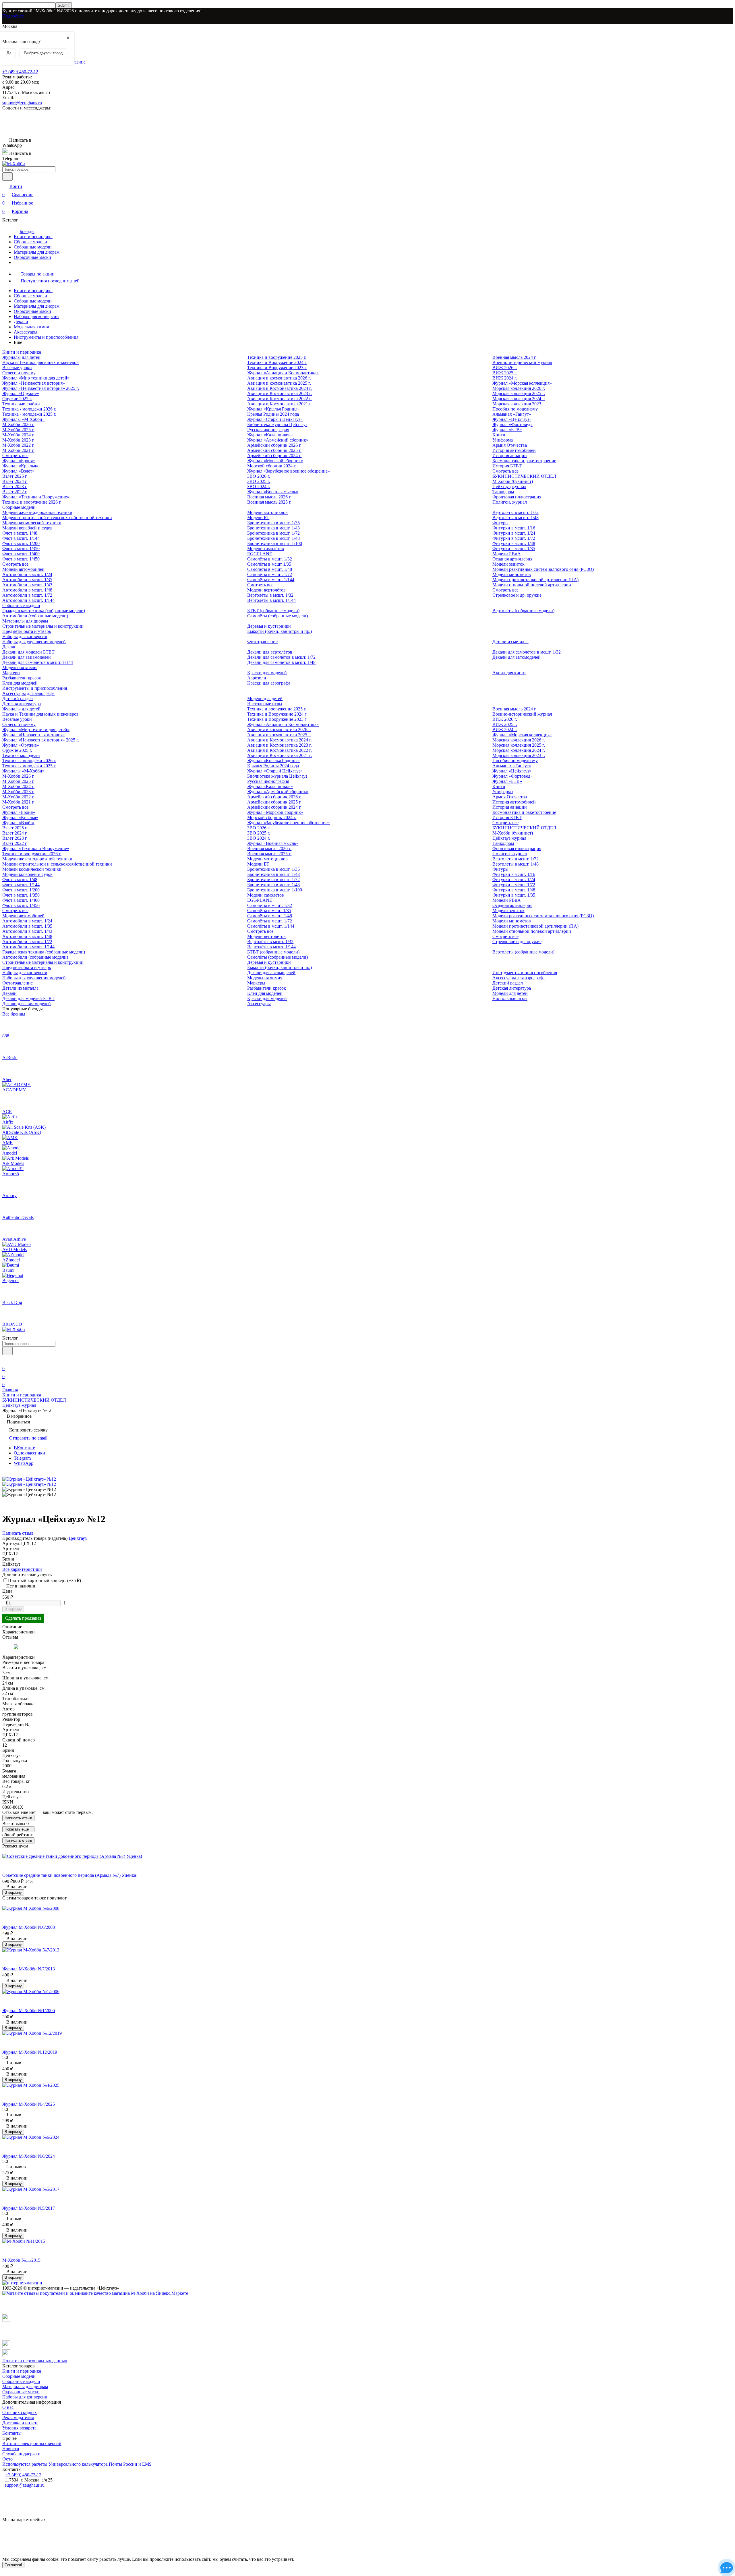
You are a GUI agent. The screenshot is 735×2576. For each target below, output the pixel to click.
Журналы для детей (21, 357)
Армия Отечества (510, 445)
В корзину (13, 1609)
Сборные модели (30, 242)
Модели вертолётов (266, 590)
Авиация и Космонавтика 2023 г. (280, 393)
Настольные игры (265, 704)
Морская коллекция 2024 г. (519, 399)
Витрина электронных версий (32, 2443)
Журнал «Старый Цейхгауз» (275, 419)
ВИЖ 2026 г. (505, 368)
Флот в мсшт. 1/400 (21, 554)
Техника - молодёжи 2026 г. (29, 409)
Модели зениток (508, 564)
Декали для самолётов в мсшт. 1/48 (281, 662)
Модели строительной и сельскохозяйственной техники (57, 518)
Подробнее (13, 16)
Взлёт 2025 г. (15, 476)
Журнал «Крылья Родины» (273, 409)
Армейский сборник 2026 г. (274, 445)
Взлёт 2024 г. (15, 481)
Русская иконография (268, 430)
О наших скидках (20, 2412)
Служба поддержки (21, 2454)
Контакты (12, 2433)
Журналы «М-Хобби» (23, 419)
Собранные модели (33, 247)
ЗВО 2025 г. (259, 481)
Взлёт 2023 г (15, 487)
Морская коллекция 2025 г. (519, 393)
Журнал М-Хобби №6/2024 (29, 2156)
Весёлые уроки (17, 368)
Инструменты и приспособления (46, 337)
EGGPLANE (260, 554)
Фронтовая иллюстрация (517, 497)
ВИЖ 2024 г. (505, 378)
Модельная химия (31, 327)
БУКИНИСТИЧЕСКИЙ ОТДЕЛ (524, 476)
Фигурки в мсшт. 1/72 (514, 538)
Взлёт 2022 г (15, 492)
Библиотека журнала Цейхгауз (277, 424)
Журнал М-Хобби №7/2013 (29, 1969)
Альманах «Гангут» (512, 414)
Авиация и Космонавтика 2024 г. (280, 388)
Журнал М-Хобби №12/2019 (30, 2052)
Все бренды (14, 1014)
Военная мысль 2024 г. (514, 357)
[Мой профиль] (6, 1360)
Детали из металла (510, 642)
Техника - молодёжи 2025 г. (29, 414)
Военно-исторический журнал (522, 362)
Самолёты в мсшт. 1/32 (270, 559)
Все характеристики (22, 1569)
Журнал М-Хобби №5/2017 (29, 2208)
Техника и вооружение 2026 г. (32, 502)
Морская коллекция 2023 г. (519, 404)
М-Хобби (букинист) (513, 481)
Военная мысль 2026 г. (269, 497)
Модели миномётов (512, 574)
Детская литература (22, 704)
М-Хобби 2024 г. (18, 435)
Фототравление (262, 642)
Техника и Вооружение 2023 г (277, 368)
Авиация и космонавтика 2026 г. (279, 378)
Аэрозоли (257, 678)
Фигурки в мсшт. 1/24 (514, 533)
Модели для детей (265, 699)
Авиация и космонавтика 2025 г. (279, 383)
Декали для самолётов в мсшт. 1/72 (281, 657)
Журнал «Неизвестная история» (34, 383)
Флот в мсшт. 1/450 (21, 559)
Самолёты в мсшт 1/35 (269, 564)
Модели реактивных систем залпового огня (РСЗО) (543, 569)
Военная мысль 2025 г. (269, 502)
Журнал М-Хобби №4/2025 (29, 2104)
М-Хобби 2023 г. (18, 440)
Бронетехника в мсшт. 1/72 (273, 533)
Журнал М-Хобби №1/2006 (29, 2010)
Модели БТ (258, 518)
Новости (11, 2449)
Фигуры (500, 523)
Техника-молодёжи (21, 404)
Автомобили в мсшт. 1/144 (28, 600)
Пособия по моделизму (515, 409)
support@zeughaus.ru (22, 103)
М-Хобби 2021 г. (18, 450)
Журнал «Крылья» (20, 466)
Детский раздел (18, 699)
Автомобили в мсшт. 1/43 (27, 585)
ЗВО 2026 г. (259, 476)
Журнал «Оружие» (21, 393)
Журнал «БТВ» (507, 430)
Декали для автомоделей (517, 657)
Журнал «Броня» (19, 461)
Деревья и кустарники (269, 626)
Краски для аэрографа (269, 683)
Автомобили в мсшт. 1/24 (27, 574)
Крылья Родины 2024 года (273, 414)
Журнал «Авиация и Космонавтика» (283, 373)
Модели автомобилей (23, 569)
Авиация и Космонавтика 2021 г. (280, 404)
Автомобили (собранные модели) (35, 616)
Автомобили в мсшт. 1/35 (27, 580)
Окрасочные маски (32, 257)
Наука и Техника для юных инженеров (40, 362)
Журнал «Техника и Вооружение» (36, 497)
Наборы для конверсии (36, 316)
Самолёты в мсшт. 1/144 (271, 580)
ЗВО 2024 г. (259, 487)
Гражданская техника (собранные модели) (44, 611)
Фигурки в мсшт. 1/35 (514, 549)
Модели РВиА (507, 554)
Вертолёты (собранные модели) (523, 611)
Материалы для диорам (37, 252)
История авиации (510, 455)
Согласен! (13, 2565)
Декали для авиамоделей (27, 657)
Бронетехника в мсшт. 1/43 (273, 528)
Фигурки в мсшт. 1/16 (514, 528)
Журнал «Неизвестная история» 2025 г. (41, 388)
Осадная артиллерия (512, 559)
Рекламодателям (18, 2418)
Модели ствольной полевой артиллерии (532, 585)
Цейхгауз (78, 1538)
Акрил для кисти (509, 673)
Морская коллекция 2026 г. (519, 388)
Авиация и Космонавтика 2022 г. (280, 399)
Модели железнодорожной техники (37, 512)
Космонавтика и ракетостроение (524, 461)
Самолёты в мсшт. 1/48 (270, 569)
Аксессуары (26, 332)
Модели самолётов (266, 549)
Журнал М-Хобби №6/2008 (29, 1927)
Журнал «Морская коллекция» (522, 383)
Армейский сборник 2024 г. (274, 455)
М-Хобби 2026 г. (18, 424)
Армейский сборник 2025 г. (274, 450)
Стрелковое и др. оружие (517, 595)
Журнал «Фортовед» (512, 424)
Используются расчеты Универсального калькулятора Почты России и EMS (77, 2464)
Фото (7, 2459)
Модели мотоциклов (267, 512)
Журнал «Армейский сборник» (278, 440)
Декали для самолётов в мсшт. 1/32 (527, 652)
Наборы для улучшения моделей (34, 642)
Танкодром (503, 492)
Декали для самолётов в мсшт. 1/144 (38, 662)
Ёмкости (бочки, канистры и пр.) (280, 631)
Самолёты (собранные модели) (277, 616)
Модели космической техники (32, 523)
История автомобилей (514, 450)
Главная (10, 1390)
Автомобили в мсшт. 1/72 (27, 595)
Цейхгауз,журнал (509, 487)
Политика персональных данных (35, 2361)
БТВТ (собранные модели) (273, 611)
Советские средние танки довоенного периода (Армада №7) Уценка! (70, 1875)
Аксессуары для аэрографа (28, 693)
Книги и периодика (33, 237)
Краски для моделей (267, 673)
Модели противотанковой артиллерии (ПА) (535, 580)
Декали (21, 322)
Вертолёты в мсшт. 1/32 (270, 595)
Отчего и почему (19, 373)
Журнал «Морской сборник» (275, 461)
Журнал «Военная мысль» (273, 492)
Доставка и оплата (20, 2423)
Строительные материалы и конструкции (43, 626)
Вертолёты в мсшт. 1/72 (516, 512)
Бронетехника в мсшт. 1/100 (275, 543)
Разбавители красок (22, 678)
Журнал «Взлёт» (18, 471)
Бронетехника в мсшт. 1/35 (273, 523)
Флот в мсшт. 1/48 (20, 533)
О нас (8, 2407)
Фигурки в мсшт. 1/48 (514, 543)
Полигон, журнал (510, 502)
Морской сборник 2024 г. (272, 466)
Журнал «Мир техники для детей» (36, 378)
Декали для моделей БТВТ (28, 652)
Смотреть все (15, 455)
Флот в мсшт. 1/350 (21, 549)
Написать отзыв (18, 1818)
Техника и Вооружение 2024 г (277, 362)
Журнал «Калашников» (270, 435)
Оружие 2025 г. (17, 399)
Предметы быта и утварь (27, 631)
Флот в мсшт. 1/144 (21, 538)
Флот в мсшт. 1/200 (21, 543)
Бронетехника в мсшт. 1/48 (273, 538)
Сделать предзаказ (23, 1618)
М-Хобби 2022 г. (18, 445)
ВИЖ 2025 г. (505, 373)
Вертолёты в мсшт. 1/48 (516, 518)
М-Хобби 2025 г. (18, 430)
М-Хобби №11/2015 (21, 2260)
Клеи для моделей (20, 683)
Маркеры (11, 673)
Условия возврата (19, 2428)
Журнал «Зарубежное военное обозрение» (289, 471)
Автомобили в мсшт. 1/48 (27, 590)
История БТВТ (507, 466)
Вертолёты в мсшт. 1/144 (271, 600)
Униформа (503, 440)
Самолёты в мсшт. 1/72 (270, 574)
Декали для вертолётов (270, 652)
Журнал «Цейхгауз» (512, 419)
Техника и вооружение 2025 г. (277, 357)
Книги (499, 435)
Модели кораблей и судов (27, 528)
